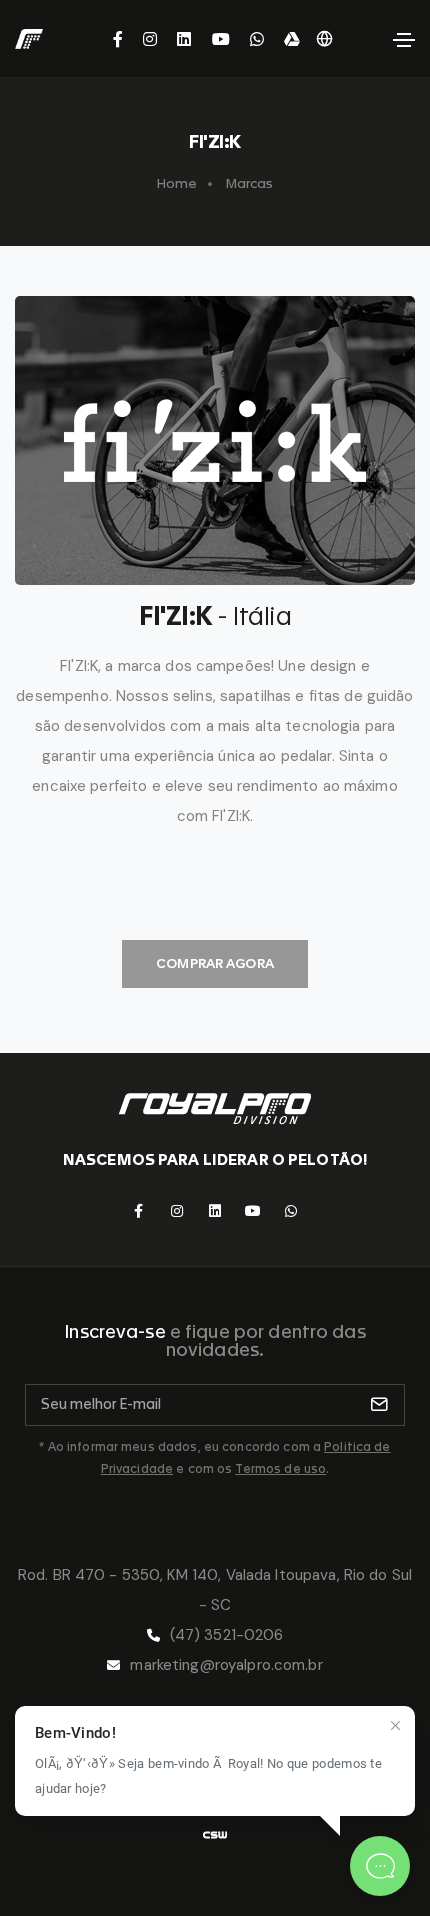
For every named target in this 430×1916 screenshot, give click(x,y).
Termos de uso (280, 1469)
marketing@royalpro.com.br (226, 1665)
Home (177, 183)
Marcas (250, 183)
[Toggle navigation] (404, 40)
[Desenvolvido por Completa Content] (215, 1834)
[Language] (324, 39)
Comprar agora (215, 963)
